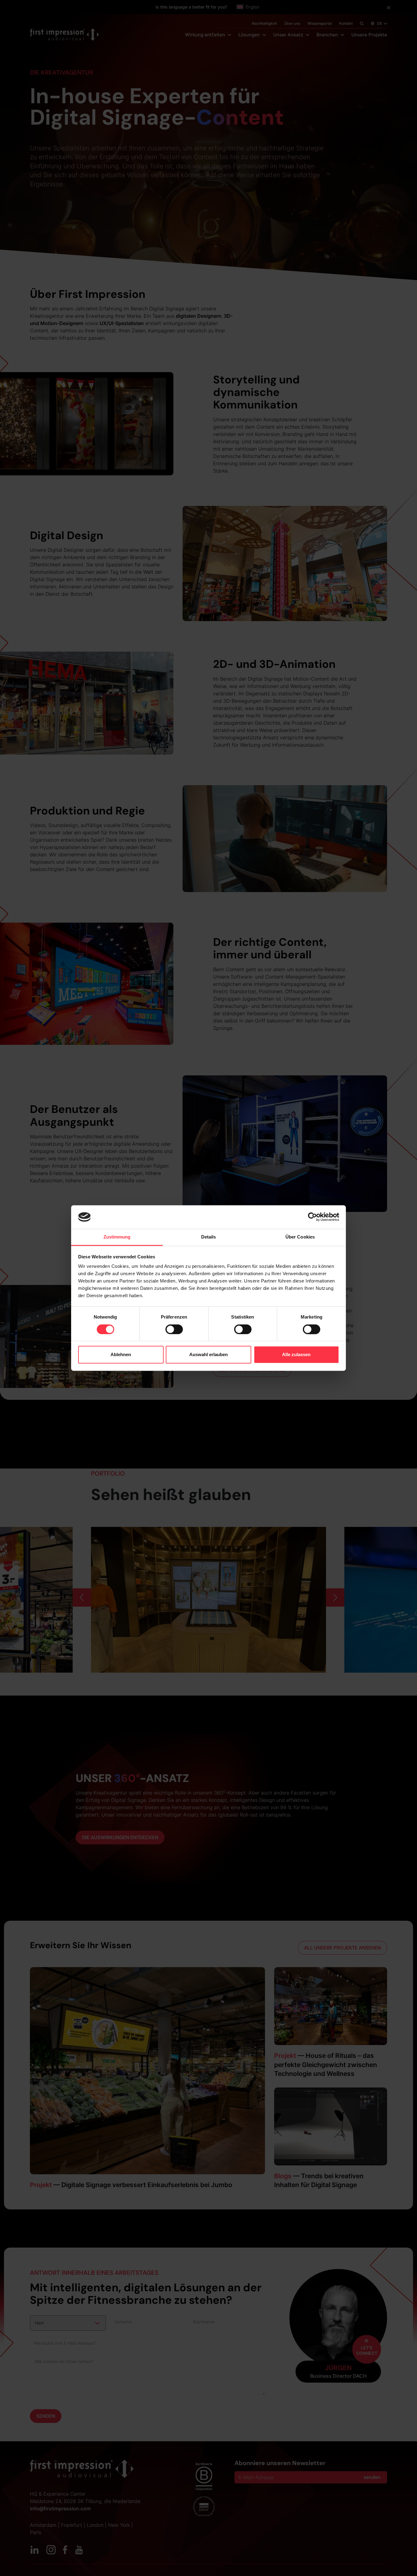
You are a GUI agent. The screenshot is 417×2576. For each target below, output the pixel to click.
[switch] (174, 1329)
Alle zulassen (296, 1354)
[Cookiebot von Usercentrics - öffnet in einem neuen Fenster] (312, 1217)
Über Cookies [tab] (300, 1237)
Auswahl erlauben (209, 1354)
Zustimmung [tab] (117, 1237)
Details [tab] (209, 1237)
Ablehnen (121, 1354)
